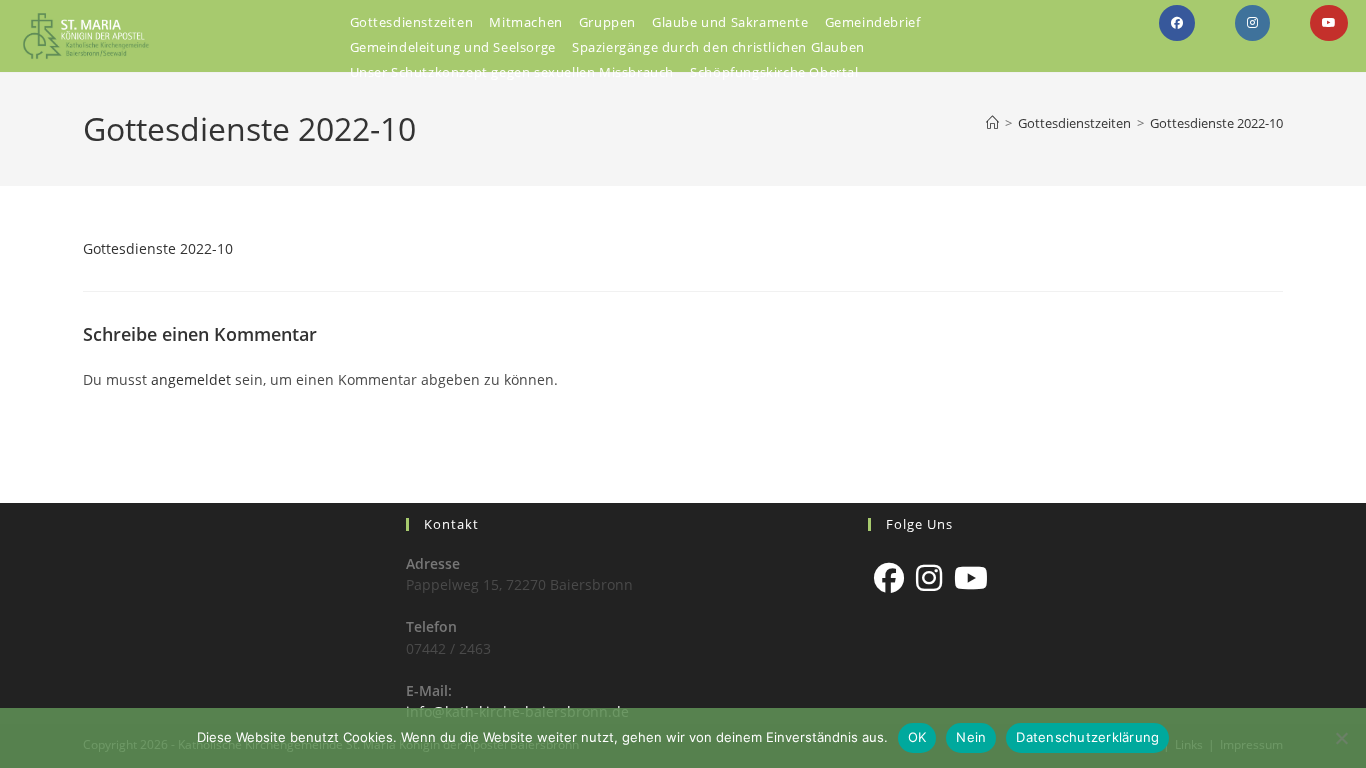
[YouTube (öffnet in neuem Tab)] (1329, 23)
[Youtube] (971, 578)
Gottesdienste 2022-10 (1216, 123)
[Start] (992, 123)
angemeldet (191, 379)
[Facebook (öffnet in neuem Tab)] (1177, 23)
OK (917, 737)
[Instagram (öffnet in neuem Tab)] (1252, 23)
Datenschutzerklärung (1087, 737)
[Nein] (1341, 738)
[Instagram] (929, 578)
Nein (971, 737)
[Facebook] (889, 578)
